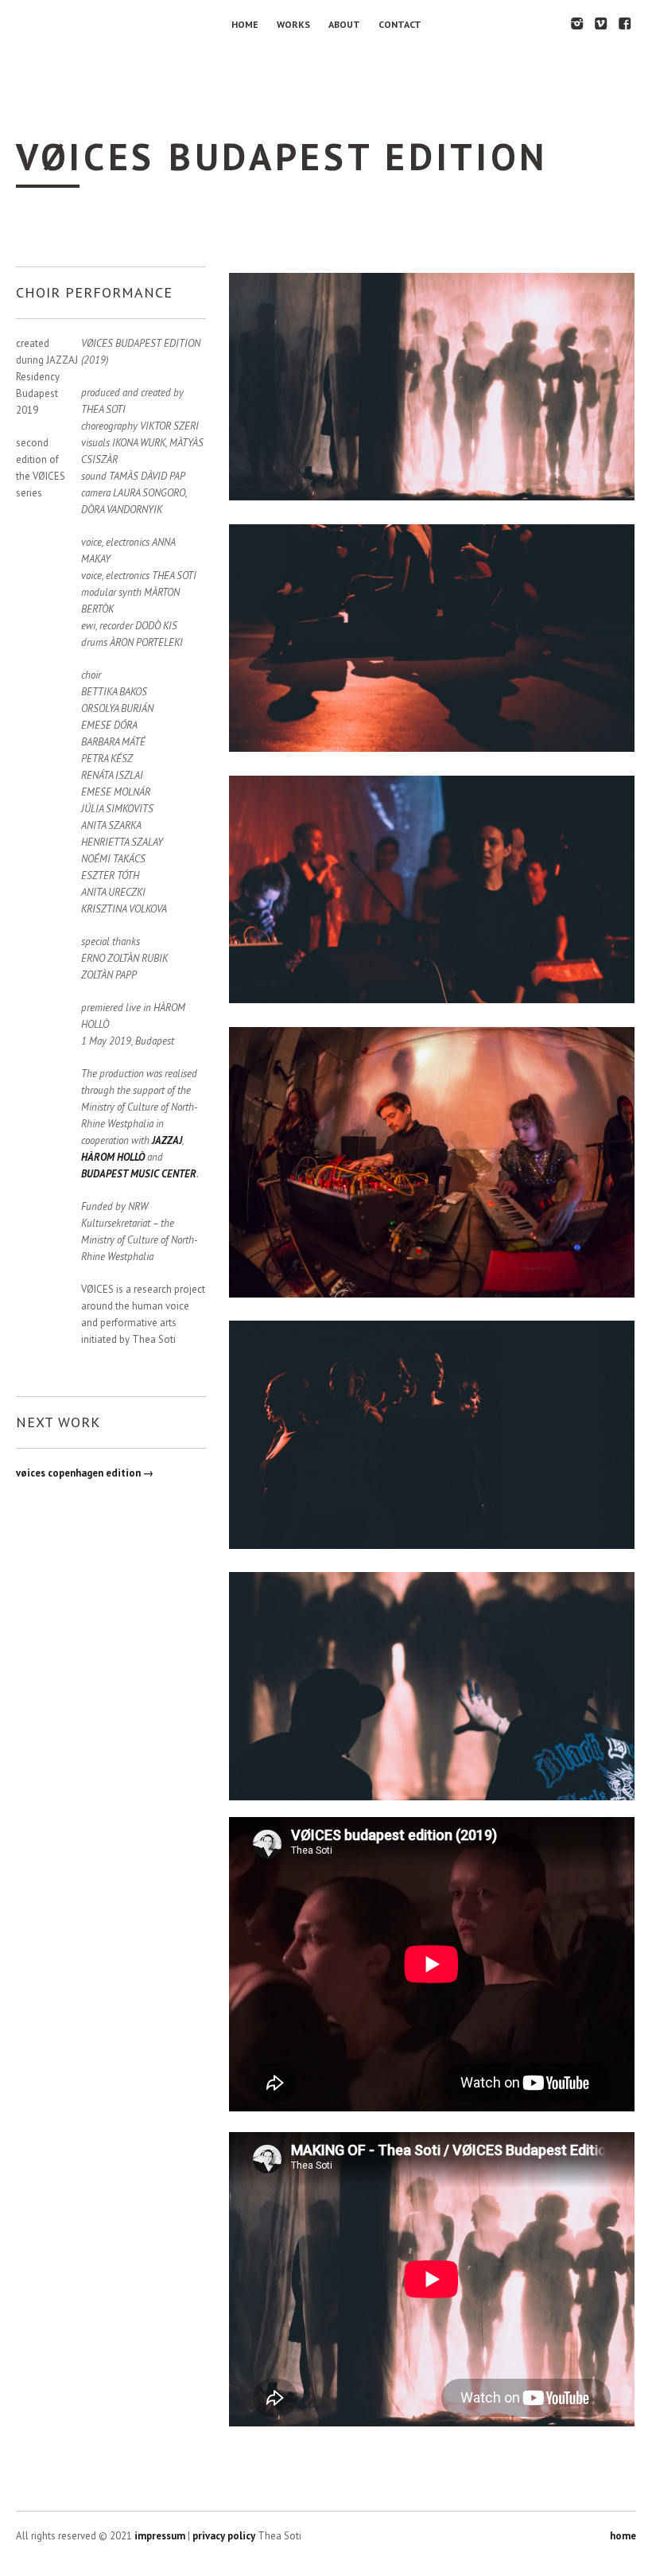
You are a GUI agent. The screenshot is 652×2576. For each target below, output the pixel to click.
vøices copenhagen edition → (85, 1473)
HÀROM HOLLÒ (113, 1157)
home (245, 24)
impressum (160, 2536)
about (344, 24)
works (293, 24)
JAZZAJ (167, 1140)
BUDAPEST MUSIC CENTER (139, 1174)
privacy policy (224, 2536)
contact (400, 24)
